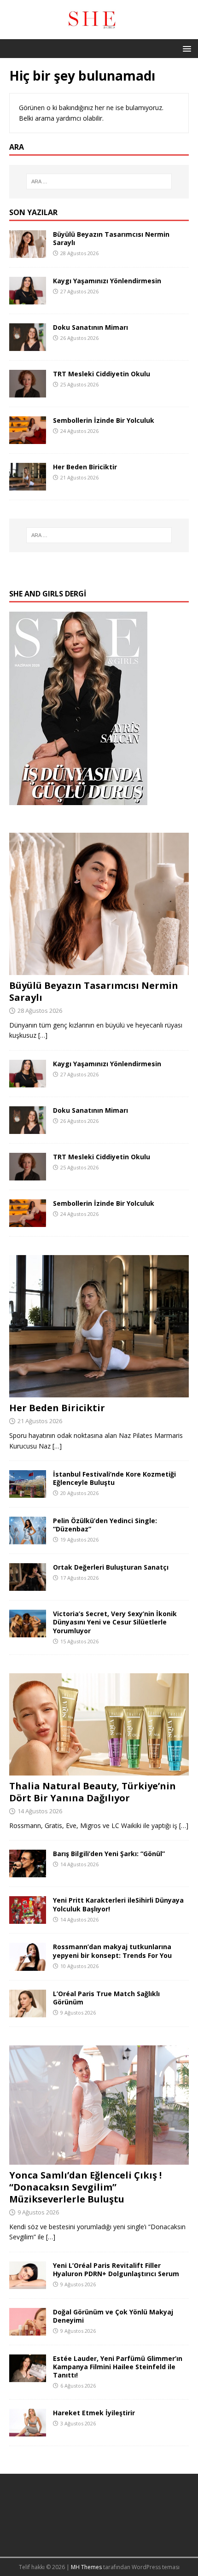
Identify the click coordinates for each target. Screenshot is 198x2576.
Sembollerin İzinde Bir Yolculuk (104, 420)
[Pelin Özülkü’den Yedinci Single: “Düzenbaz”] (28, 1539)
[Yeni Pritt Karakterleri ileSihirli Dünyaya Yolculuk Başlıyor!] (28, 1919)
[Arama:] (99, 181)
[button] (185, 48)
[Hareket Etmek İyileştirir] (28, 2431)
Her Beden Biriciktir (85, 467)
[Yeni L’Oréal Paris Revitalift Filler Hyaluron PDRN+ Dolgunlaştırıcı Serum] (28, 2283)
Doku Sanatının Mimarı (90, 327)
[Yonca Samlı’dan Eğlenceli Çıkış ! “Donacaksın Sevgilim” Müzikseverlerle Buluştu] (99, 2159)
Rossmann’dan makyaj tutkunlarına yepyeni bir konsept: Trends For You (112, 1951)
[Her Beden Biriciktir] (28, 485)
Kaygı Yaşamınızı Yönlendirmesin (107, 281)
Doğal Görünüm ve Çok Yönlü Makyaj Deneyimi (113, 2316)
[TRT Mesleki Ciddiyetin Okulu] (28, 392)
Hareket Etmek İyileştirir (94, 2413)
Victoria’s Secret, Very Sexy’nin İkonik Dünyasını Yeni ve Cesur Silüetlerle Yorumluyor (115, 1622)
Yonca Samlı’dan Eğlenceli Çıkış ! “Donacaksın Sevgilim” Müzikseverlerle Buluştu (85, 2187)
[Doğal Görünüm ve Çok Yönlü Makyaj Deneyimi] (28, 2330)
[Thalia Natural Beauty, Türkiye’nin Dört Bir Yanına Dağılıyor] (99, 1770)
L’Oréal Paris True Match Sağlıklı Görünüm (106, 1998)
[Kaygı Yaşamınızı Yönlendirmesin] (28, 299)
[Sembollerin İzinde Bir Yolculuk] (28, 438)
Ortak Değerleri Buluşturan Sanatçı (111, 1567)
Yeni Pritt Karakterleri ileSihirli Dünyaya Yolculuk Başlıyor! (118, 1904)
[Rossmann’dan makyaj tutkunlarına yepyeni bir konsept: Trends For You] (28, 1965)
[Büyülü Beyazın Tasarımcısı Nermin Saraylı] (28, 252)
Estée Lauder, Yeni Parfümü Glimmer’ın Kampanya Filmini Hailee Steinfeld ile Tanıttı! (118, 2367)
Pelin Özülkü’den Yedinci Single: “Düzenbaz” (105, 1525)
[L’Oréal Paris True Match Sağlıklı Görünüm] (28, 2012)
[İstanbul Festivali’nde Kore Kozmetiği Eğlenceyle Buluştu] (28, 1492)
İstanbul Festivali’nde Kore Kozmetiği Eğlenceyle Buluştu (114, 1478)
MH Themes (86, 2567)
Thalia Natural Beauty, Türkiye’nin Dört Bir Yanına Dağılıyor (93, 1792)
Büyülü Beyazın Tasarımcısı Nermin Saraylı (111, 238)
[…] (43, 1035)
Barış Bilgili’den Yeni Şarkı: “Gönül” (109, 1854)
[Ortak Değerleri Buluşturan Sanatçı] (28, 1586)
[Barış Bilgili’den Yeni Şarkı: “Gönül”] (28, 1872)
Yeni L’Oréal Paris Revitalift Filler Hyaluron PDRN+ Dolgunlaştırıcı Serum (116, 2269)
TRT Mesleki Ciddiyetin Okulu (102, 374)
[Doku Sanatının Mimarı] (28, 345)
